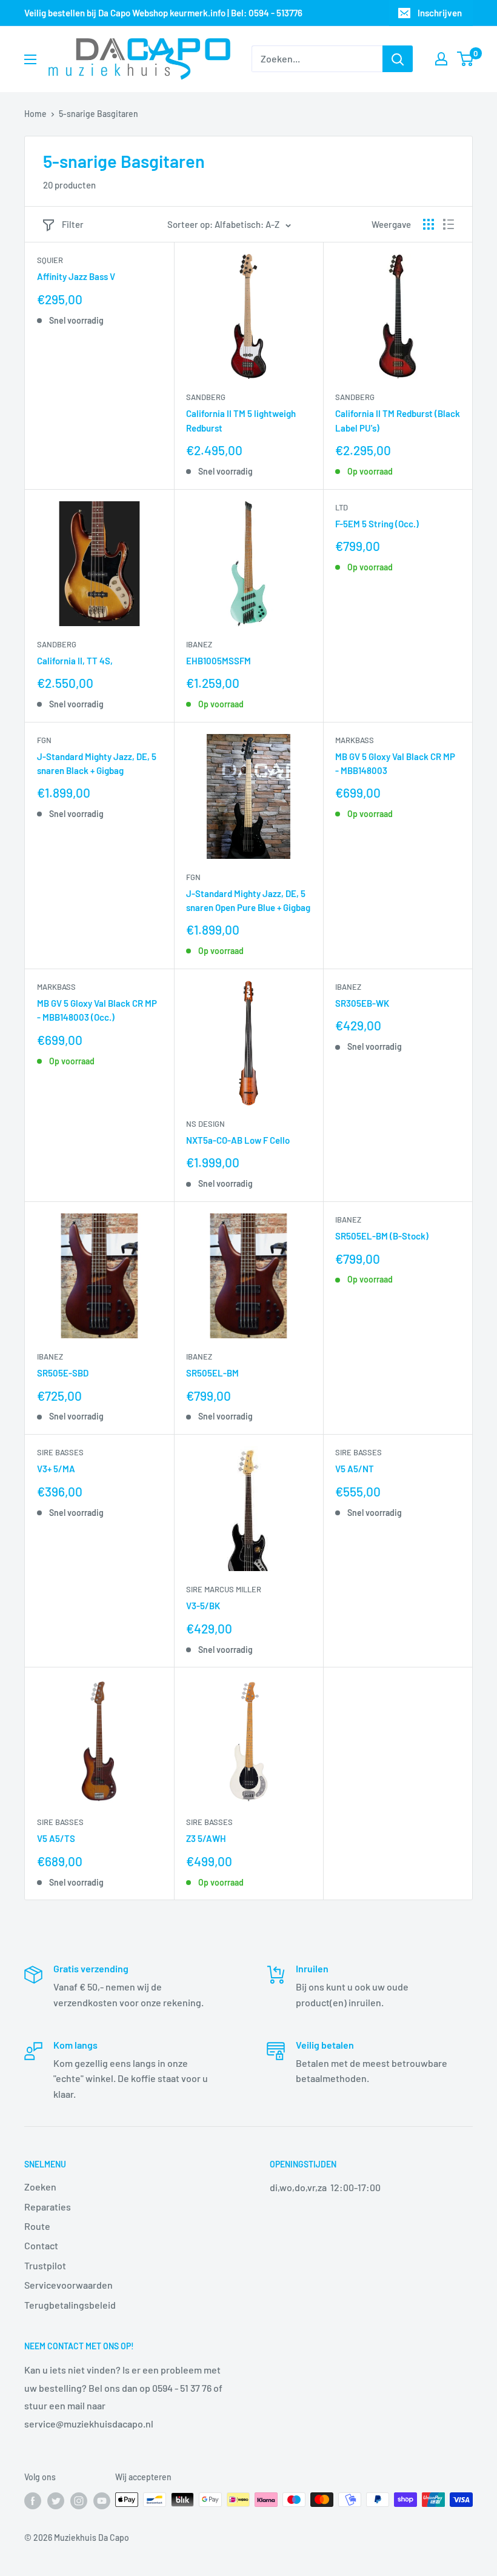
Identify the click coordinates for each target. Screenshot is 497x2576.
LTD (342, 507)
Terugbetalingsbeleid (70, 2305)
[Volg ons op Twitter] (56, 2501)
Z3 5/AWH (206, 1838)
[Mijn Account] (441, 59)
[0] (466, 59)
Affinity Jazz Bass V (76, 276)
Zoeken (40, 2187)
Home (35, 114)
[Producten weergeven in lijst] (449, 224)
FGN (44, 740)
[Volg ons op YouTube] (102, 2501)
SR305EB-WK (362, 1003)
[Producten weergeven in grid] (429, 224)
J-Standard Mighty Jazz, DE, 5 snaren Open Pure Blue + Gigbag (248, 900)
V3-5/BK (203, 1606)
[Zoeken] (398, 59)
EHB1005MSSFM (218, 661)
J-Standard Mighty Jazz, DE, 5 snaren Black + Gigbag (97, 763)
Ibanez (199, 644)
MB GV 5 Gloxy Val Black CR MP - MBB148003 (395, 763)
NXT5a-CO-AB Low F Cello (238, 1140)
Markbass (355, 740)
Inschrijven (440, 13)
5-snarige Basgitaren (98, 114)
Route (37, 2226)
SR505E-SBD (63, 1373)
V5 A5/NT (355, 1469)
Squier (50, 260)
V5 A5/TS (56, 1838)
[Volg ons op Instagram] (79, 2501)
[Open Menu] (30, 59)
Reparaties (48, 2207)
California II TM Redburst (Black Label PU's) (398, 420)
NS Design (205, 1124)
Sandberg (206, 397)
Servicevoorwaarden (68, 2285)
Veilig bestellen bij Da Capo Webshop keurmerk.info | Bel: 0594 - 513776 (163, 13)
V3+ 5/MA (56, 1469)
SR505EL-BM (212, 1373)
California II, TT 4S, (75, 661)
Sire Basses (60, 1452)
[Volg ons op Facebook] (33, 2501)
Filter (73, 224)
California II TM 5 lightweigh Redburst (241, 420)
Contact (41, 2245)
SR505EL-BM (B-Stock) (382, 1236)
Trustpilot (45, 2265)
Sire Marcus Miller (224, 1589)
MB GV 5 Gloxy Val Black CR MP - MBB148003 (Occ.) (97, 1010)
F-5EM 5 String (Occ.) (377, 524)
